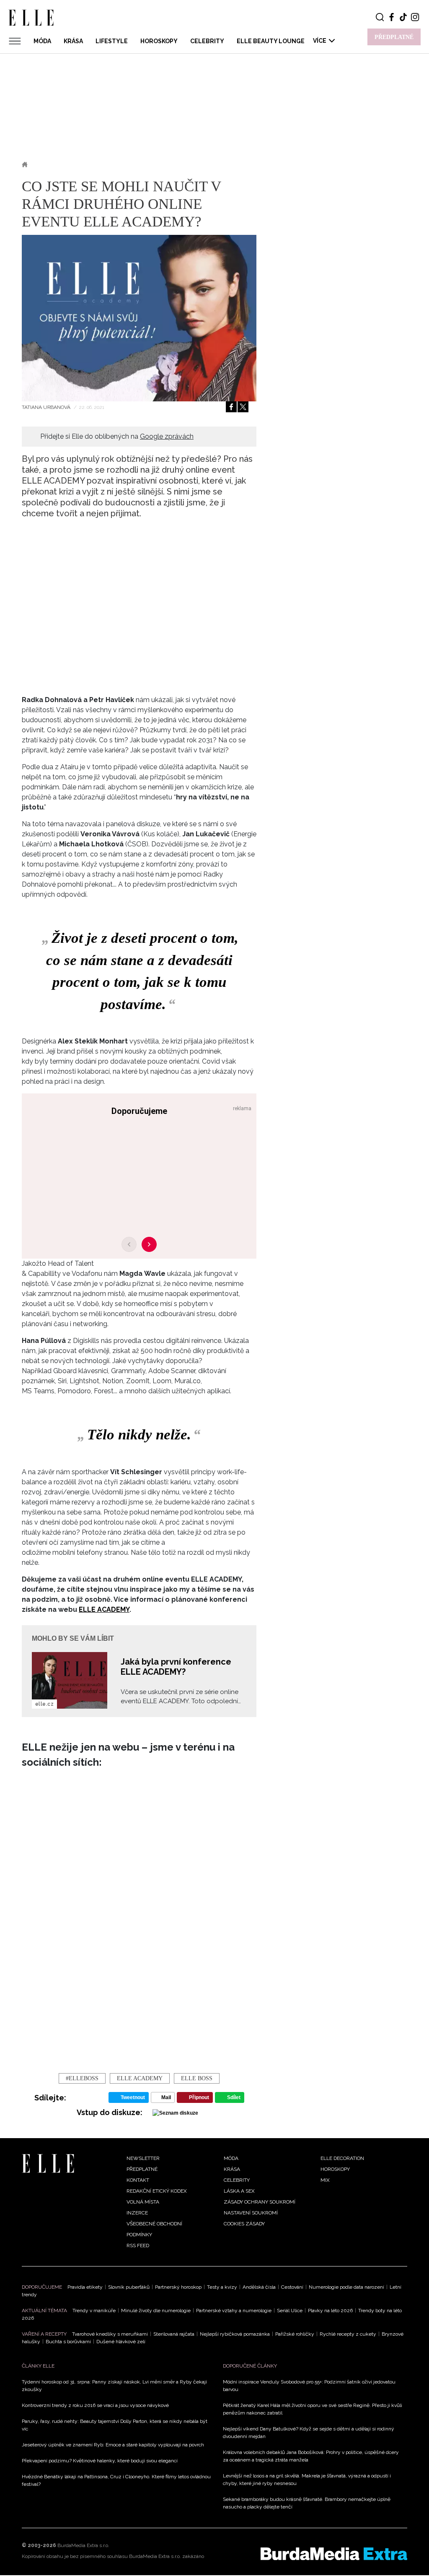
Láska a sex (239, 2191)
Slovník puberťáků (129, 2287)
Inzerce (137, 2213)
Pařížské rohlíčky (295, 2334)
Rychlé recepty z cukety (348, 2334)
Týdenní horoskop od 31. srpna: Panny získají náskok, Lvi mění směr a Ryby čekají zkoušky (114, 2386)
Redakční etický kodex (157, 2191)
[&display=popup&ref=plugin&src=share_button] (231, 407)
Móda (42, 41)
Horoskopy (159, 41)
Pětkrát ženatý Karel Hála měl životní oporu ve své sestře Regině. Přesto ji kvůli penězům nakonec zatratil (313, 2409)
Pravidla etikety (85, 2287)
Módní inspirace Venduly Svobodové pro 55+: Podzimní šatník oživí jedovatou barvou (309, 2386)
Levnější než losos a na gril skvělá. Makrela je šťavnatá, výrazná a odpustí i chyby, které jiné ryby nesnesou (307, 2480)
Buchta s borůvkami (68, 2342)
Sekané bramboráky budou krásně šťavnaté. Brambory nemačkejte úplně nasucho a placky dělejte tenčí (307, 2503)
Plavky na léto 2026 (330, 2311)
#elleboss (82, 2078)
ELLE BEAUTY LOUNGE (271, 41)
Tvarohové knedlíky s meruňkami (110, 2334)
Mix (325, 2180)
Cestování (292, 2287)
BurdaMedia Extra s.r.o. (83, 2545)
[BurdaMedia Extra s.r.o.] (334, 2554)
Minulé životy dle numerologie (156, 2311)
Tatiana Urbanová (47, 407)
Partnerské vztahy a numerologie (234, 2311)
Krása (73, 41)
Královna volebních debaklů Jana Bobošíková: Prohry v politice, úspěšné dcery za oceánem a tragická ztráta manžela (311, 2456)
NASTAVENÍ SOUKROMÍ (251, 2213)
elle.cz (44, 1704)
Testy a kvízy (222, 2287)
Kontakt (138, 2180)
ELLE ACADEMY (104, 1609)
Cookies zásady (244, 2224)
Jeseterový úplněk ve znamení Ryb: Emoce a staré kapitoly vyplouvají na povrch (113, 2445)
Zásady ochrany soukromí (260, 2202)
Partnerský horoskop (178, 2287)
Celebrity (207, 41)
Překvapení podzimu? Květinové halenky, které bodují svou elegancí (100, 2461)
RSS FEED (138, 2246)
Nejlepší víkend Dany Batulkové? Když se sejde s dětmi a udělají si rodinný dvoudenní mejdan (309, 2433)
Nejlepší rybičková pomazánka (235, 2334)
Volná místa (143, 2202)
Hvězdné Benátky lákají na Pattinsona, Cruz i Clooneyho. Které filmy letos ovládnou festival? (116, 2480)
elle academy (140, 2078)
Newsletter (143, 2158)
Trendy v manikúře (94, 2311)
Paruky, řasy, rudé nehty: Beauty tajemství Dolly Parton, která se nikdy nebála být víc (115, 2425)
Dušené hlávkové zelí (121, 2342)
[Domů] (48, 2163)
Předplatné (142, 2169)
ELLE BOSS (197, 2078)
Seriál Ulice (290, 2311)
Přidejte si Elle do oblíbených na (117, 436)
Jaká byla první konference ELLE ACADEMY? (176, 1667)
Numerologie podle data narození (346, 2287)
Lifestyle (112, 41)
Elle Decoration (342, 2158)
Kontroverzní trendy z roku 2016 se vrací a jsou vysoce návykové (95, 2405)
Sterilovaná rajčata (174, 2334)
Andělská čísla (259, 2287)
